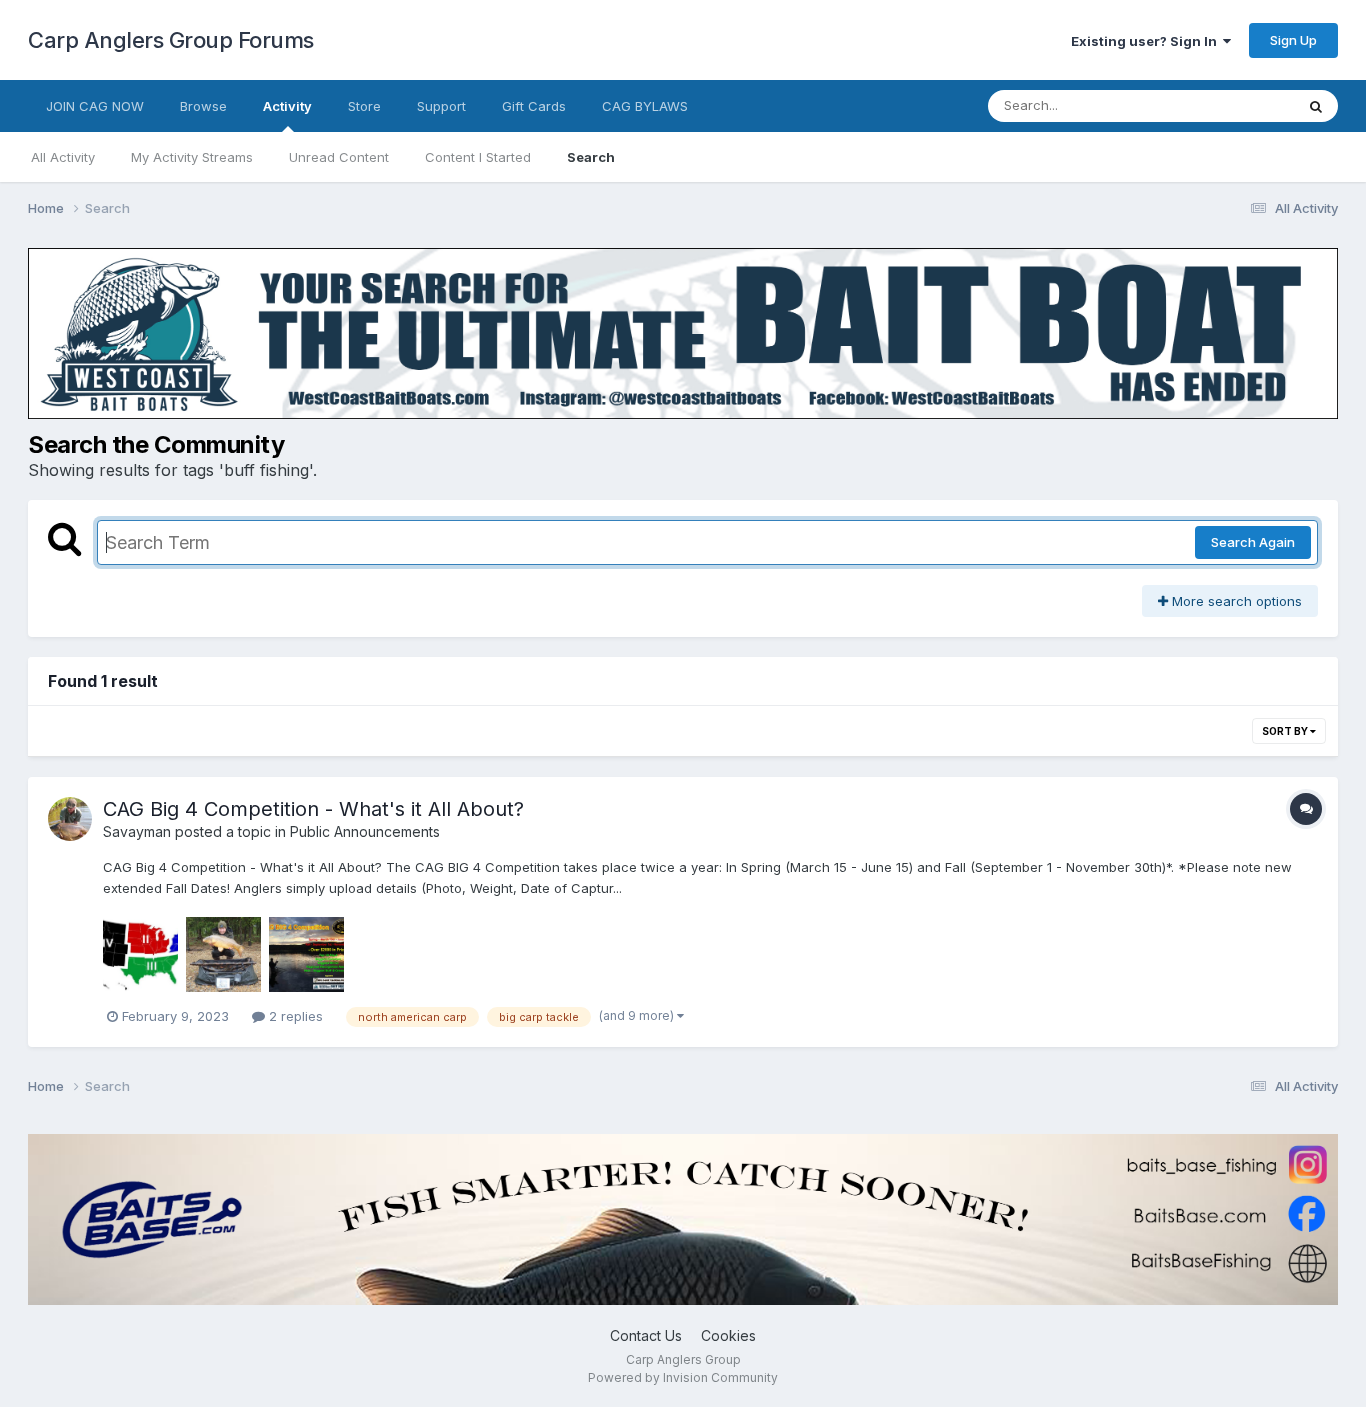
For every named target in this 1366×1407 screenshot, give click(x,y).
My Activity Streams (192, 157)
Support (441, 106)
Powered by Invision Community (683, 1377)
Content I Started (478, 157)
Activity (287, 106)
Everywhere (1232, 105)
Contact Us (646, 1335)
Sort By (1286, 731)
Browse (203, 106)
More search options (1235, 601)
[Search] (1316, 106)
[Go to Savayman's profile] (70, 819)
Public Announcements (365, 831)
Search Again (1253, 542)
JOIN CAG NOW (95, 106)
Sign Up (1293, 40)
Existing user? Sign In (1147, 41)
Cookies (728, 1335)
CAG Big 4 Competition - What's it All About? (313, 809)
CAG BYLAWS (645, 106)
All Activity (63, 157)
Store (364, 106)
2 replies (294, 1016)
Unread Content (339, 157)
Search (591, 157)
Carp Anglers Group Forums (171, 40)
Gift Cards (534, 106)
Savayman (137, 831)
